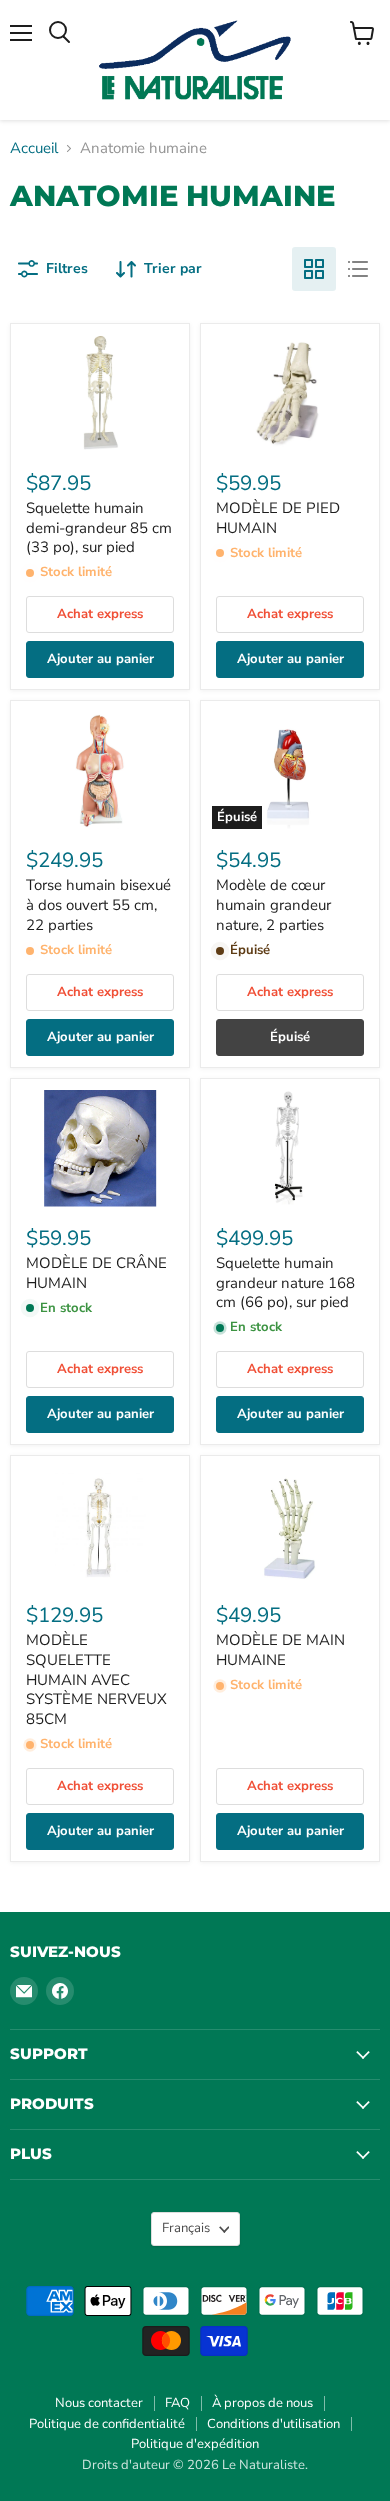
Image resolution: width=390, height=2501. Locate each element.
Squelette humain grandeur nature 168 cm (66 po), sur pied (285, 1282)
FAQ (177, 2403)
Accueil (34, 148)
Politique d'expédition (195, 2444)
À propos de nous (262, 2403)
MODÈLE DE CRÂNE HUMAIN (96, 1273)
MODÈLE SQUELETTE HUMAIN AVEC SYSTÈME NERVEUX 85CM (96, 1679)
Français (186, 2228)
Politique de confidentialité (107, 2424)
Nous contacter (99, 2403)
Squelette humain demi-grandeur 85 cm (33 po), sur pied (99, 527)
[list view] (358, 269)
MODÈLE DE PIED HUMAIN (278, 518)
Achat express (100, 614)
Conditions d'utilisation (273, 2424)
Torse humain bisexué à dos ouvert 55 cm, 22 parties (98, 904)
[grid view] (314, 269)
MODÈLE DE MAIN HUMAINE (280, 1650)
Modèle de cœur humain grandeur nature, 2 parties (273, 904)
